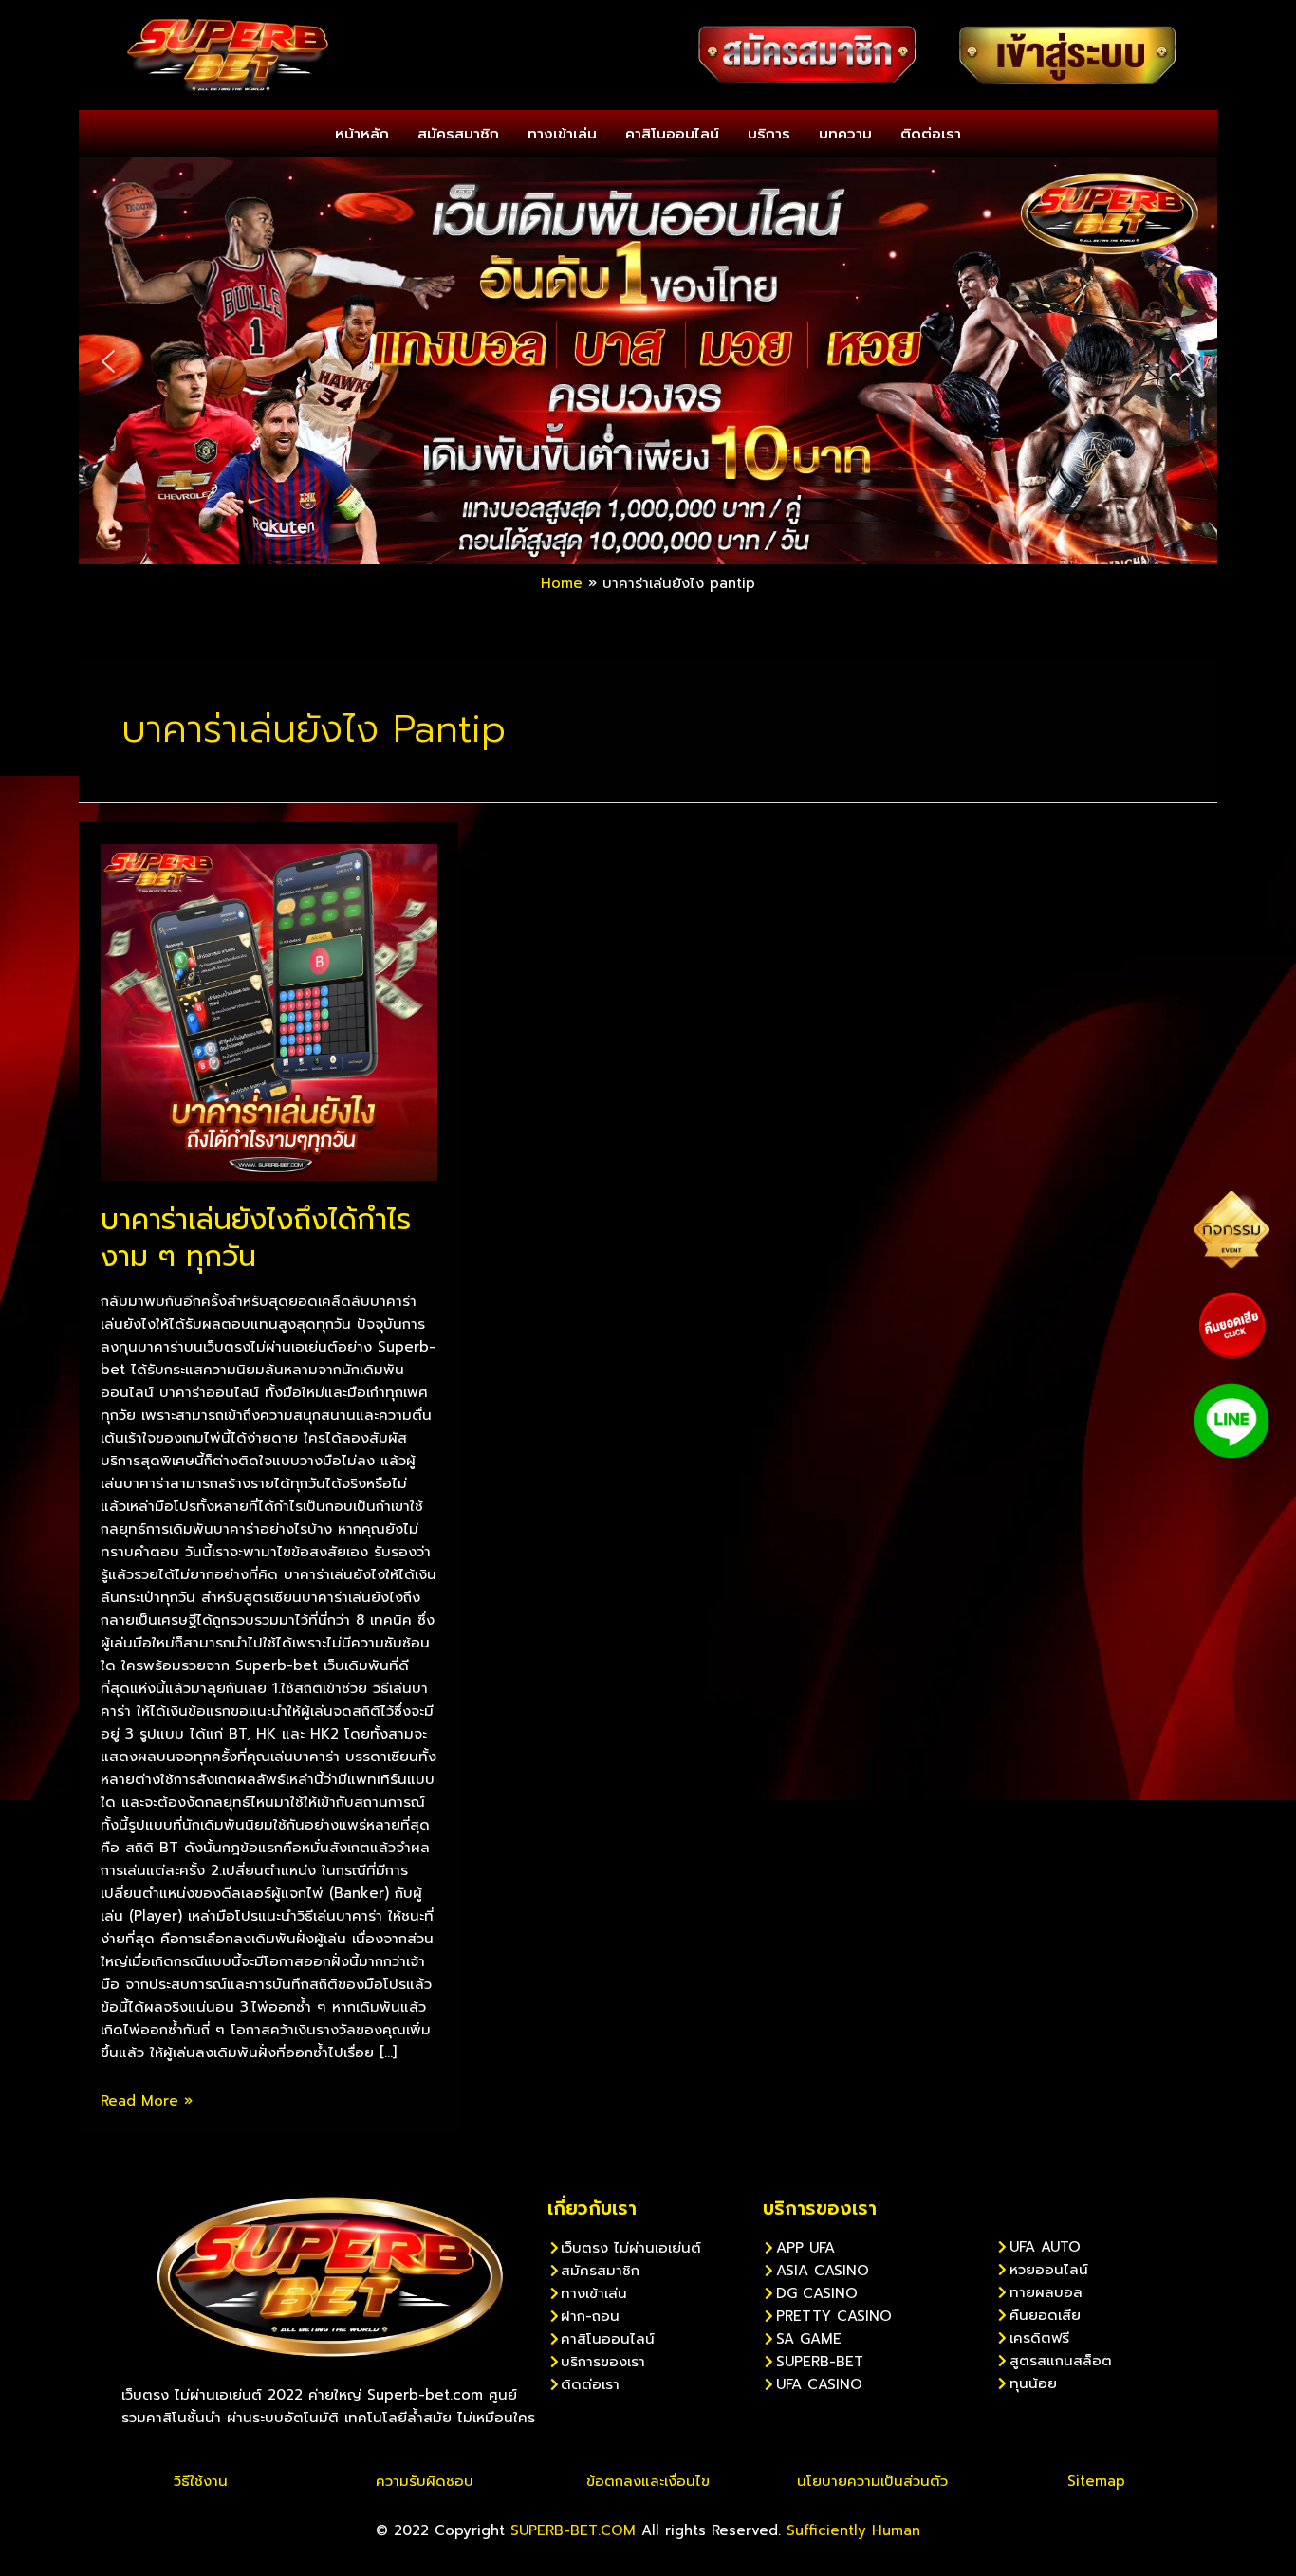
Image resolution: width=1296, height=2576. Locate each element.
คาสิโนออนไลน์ (672, 134)
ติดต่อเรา (931, 134)
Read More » (147, 2101)
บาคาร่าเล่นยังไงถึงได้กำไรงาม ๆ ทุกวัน (256, 1238)
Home (562, 583)
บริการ (769, 134)
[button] (108, 361)
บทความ (845, 134)
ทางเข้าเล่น (562, 134)
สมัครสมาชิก (458, 134)
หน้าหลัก (362, 134)
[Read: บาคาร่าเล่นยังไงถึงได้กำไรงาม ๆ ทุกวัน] (269, 1011)
